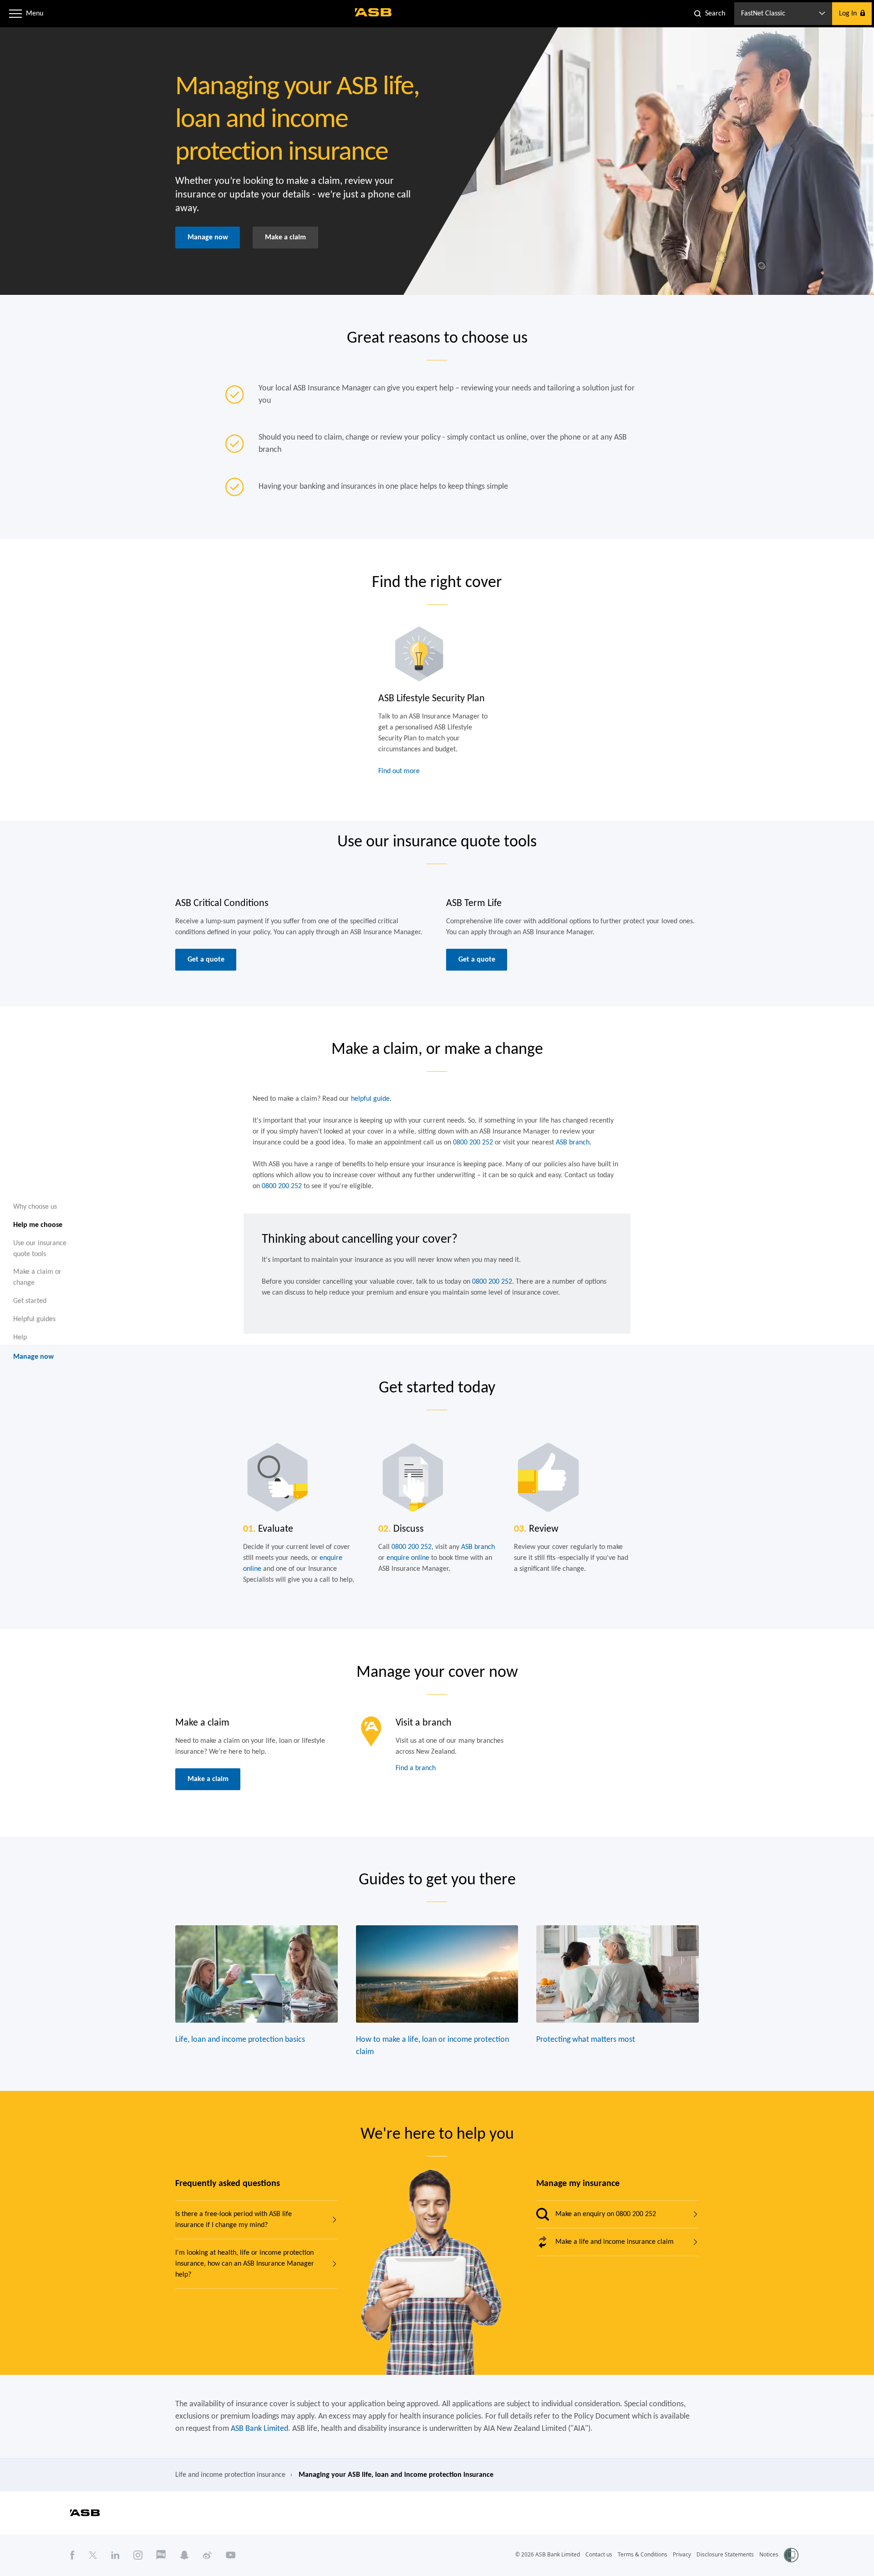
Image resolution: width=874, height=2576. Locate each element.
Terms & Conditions (643, 2554)
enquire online (408, 1558)
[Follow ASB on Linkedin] (115, 2555)
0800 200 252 (473, 1143)
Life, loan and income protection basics (240, 2040)
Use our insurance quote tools (40, 1248)
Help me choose (38, 1225)
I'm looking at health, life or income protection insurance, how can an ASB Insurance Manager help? (245, 2264)
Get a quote (206, 960)
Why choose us (35, 1207)
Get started (30, 1301)
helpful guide (370, 1099)
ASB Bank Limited (259, 2429)
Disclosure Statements (725, 2554)
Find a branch (416, 1768)
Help (20, 1337)
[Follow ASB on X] (93, 2555)
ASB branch (573, 1143)
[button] (15, 14)
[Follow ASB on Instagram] (138, 2555)
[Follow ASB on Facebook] (72, 2555)
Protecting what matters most (586, 2040)
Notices (769, 2554)
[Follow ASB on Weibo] (207, 2555)
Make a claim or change (37, 1277)
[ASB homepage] (373, 12)
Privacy (682, 2554)
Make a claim (285, 238)
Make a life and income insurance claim (615, 2242)
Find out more (399, 771)
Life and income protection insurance (230, 2475)
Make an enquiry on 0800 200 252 (606, 2214)
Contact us (599, 2554)
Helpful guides (34, 1319)
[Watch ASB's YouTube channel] (231, 2555)
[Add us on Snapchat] (184, 2555)
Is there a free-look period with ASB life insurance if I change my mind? (234, 2220)
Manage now (208, 238)
